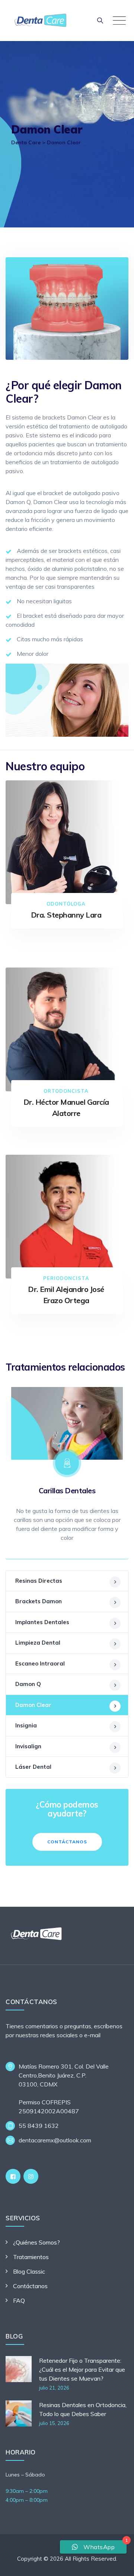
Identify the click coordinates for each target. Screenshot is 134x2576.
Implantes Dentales (42, 1622)
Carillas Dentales (67, 1490)
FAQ (19, 2300)
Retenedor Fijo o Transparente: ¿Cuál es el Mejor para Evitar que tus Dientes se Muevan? (82, 2369)
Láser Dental (33, 1767)
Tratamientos (31, 2257)
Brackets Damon (39, 1601)
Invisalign (28, 1746)
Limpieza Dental (38, 1643)
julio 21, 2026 (54, 2388)
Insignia (26, 1725)
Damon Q (28, 1684)
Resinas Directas (39, 1581)
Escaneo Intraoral (40, 1663)
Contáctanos (67, 1842)
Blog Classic (29, 2271)
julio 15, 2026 (54, 2423)
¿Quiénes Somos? (36, 2242)
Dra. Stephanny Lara (66, 915)
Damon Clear (33, 1705)
